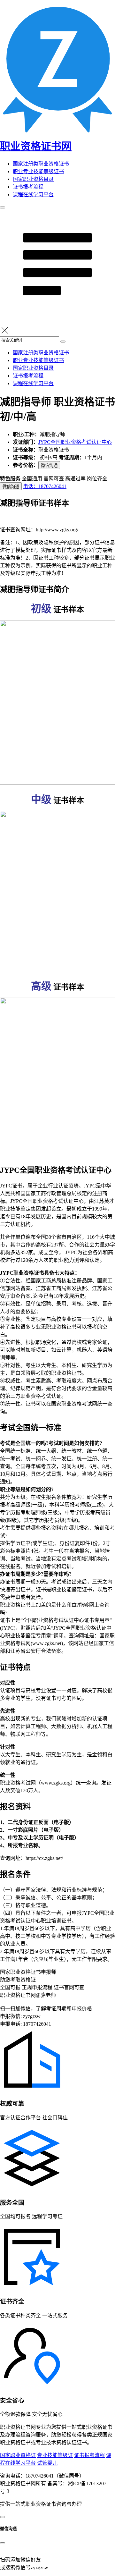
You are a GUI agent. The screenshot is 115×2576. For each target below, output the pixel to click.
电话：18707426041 (45, 486)
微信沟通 (49, 465)
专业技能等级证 (55, 2455)
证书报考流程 (28, 187)
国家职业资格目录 (33, 179)
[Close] (3, 2543)
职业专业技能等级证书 (38, 171)
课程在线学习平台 (33, 194)
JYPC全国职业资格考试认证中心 (75, 442)
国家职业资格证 (18, 2455)
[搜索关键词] (63, 342)
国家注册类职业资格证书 (41, 164)
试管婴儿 (47, 2463)
